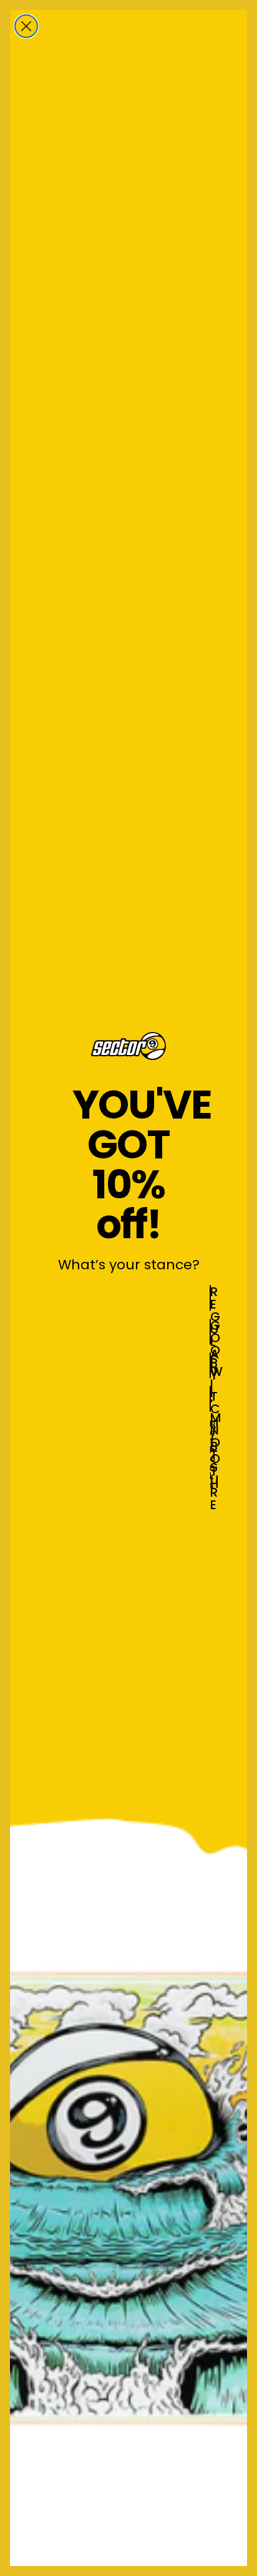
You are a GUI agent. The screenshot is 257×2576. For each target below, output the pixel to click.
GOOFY (211, 1332)
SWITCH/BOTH (211, 1365)
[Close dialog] (26, 26)
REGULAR (211, 1298)
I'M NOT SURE (211, 1399)
